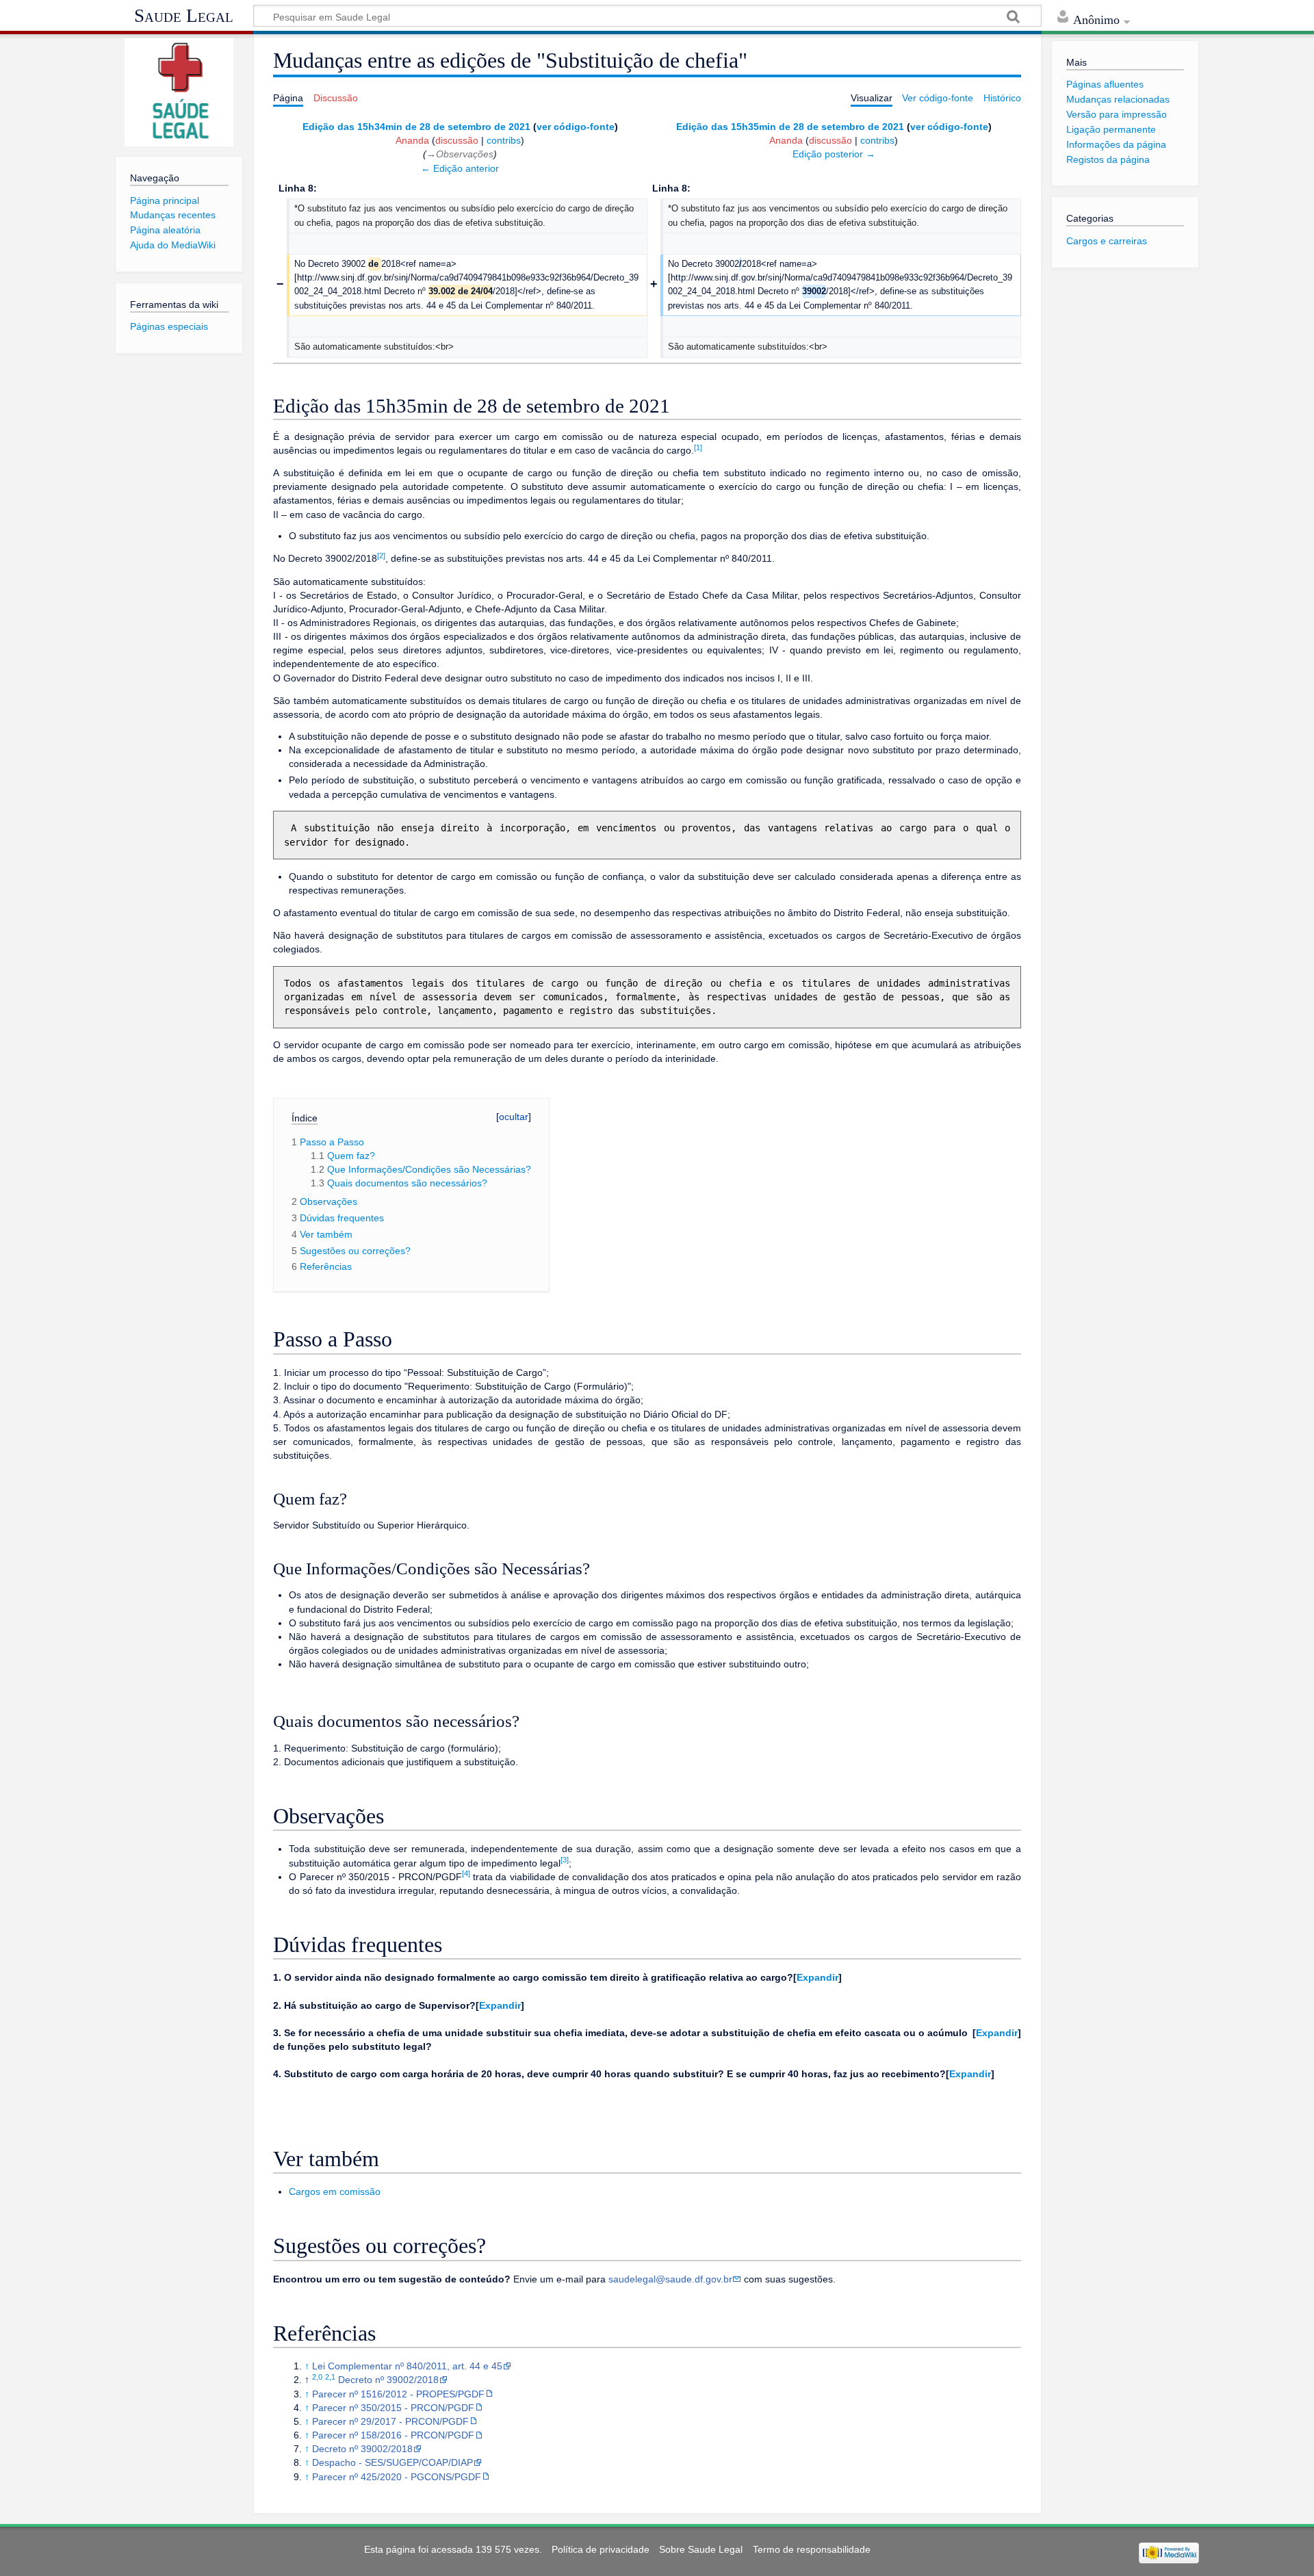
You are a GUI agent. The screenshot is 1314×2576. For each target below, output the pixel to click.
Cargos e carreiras (1107, 241)
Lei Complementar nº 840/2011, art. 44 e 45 (407, 2366)
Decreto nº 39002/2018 (388, 2380)
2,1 (330, 2377)
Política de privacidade (601, 2549)
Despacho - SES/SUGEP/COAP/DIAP (392, 2462)
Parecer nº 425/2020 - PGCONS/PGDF (397, 2477)
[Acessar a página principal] (179, 92)
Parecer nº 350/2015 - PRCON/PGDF (393, 2408)
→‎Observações (460, 154)
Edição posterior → (834, 154)
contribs (504, 140)
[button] (817, 1977)
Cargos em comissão (335, 2191)
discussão (457, 140)
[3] (565, 1860)
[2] (381, 556)
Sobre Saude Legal (701, 2549)
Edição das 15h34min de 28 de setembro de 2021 (416, 127)
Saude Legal (184, 16)
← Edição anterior (460, 168)
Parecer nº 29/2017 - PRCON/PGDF (390, 2421)
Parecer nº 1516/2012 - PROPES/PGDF (398, 2394)
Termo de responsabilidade (812, 2549)
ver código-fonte (576, 127)
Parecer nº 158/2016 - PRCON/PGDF (393, 2435)
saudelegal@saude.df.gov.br (670, 2279)
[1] (698, 447)
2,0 (317, 2377)
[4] (466, 1873)
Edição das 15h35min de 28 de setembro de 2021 (790, 127)
